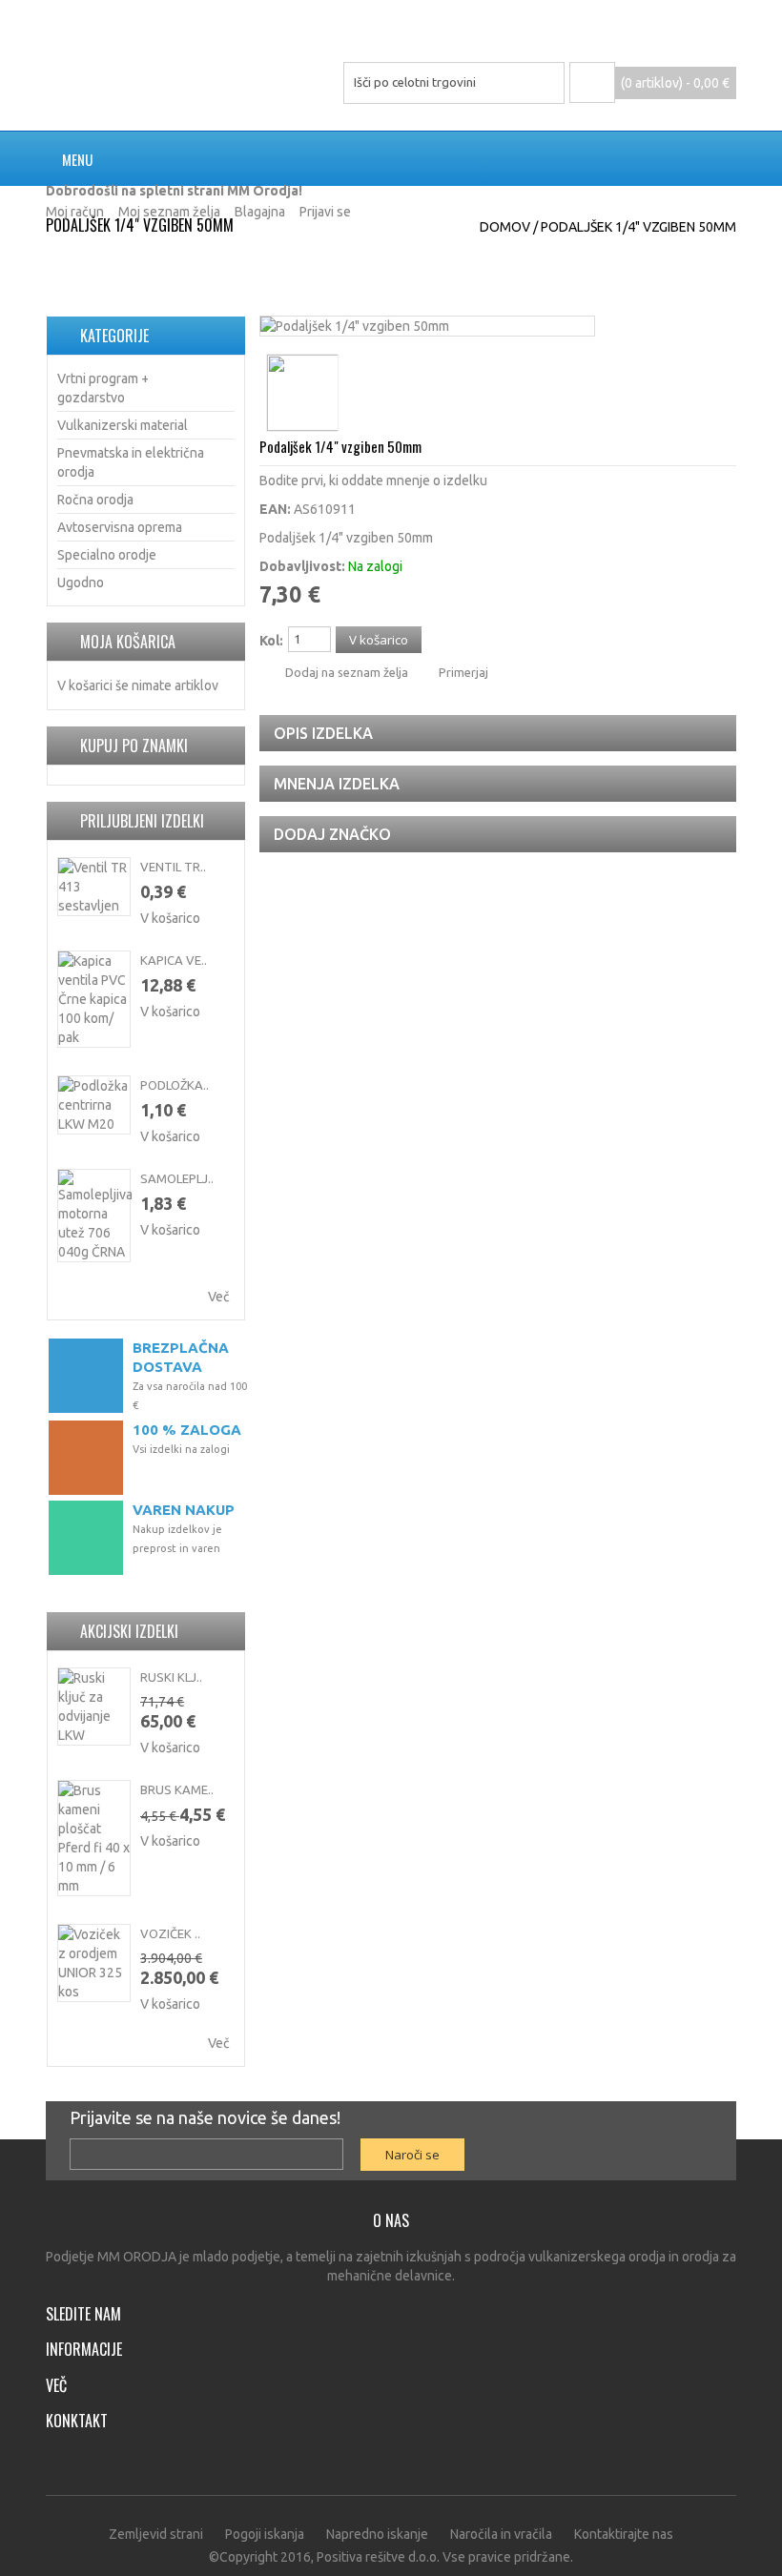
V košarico (170, 918)
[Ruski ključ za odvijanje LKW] (94, 1707)
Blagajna (260, 212)
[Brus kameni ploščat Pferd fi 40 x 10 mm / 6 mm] (94, 1838)
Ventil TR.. (173, 867)
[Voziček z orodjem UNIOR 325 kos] (94, 1963)
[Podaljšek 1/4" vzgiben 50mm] (355, 326)
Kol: (271, 641)
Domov (505, 227)
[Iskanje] (543, 83)
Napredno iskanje (377, 2534)
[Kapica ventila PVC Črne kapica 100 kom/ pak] (94, 999)
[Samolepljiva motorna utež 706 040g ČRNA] (94, 1216)
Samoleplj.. (177, 1178)
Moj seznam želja (169, 212)
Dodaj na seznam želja (347, 672)
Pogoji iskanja (265, 2534)
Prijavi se (325, 212)
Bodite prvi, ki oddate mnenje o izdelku (373, 480)
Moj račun (75, 212)
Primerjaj (463, 672)
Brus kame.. (177, 1789)
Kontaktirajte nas (624, 2534)
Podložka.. (175, 1085)
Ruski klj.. (171, 1677)
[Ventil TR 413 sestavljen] (94, 887)
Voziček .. (170, 1933)
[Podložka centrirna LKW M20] (94, 1105)
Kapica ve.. (174, 960)
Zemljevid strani (156, 2534)
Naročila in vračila (501, 2534)
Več (219, 1297)
